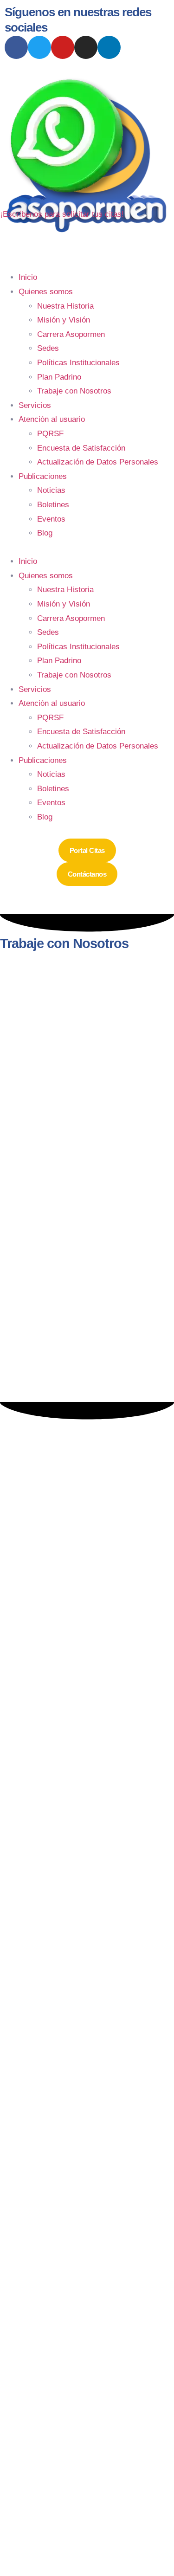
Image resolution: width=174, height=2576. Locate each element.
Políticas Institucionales (78, 363)
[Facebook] (16, 47)
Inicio (28, 277)
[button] (87, 548)
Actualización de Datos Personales (98, 462)
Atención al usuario (52, 419)
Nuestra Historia (65, 306)
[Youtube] (63, 47)
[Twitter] (39, 47)
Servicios (35, 405)
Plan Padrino (59, 377)
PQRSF (50, 434)
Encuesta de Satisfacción (81, 448)
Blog (45, 533)
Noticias (51, 490)
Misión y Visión (64, 320)
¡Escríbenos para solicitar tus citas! (62, 214)
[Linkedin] (109, 47)
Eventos (51, 519)
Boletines (53, 505)
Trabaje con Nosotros (74, 391)
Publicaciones (43, 476)
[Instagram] (86, 47)
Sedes (48, 348)
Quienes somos (46, 292)
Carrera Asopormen (71, 334)
